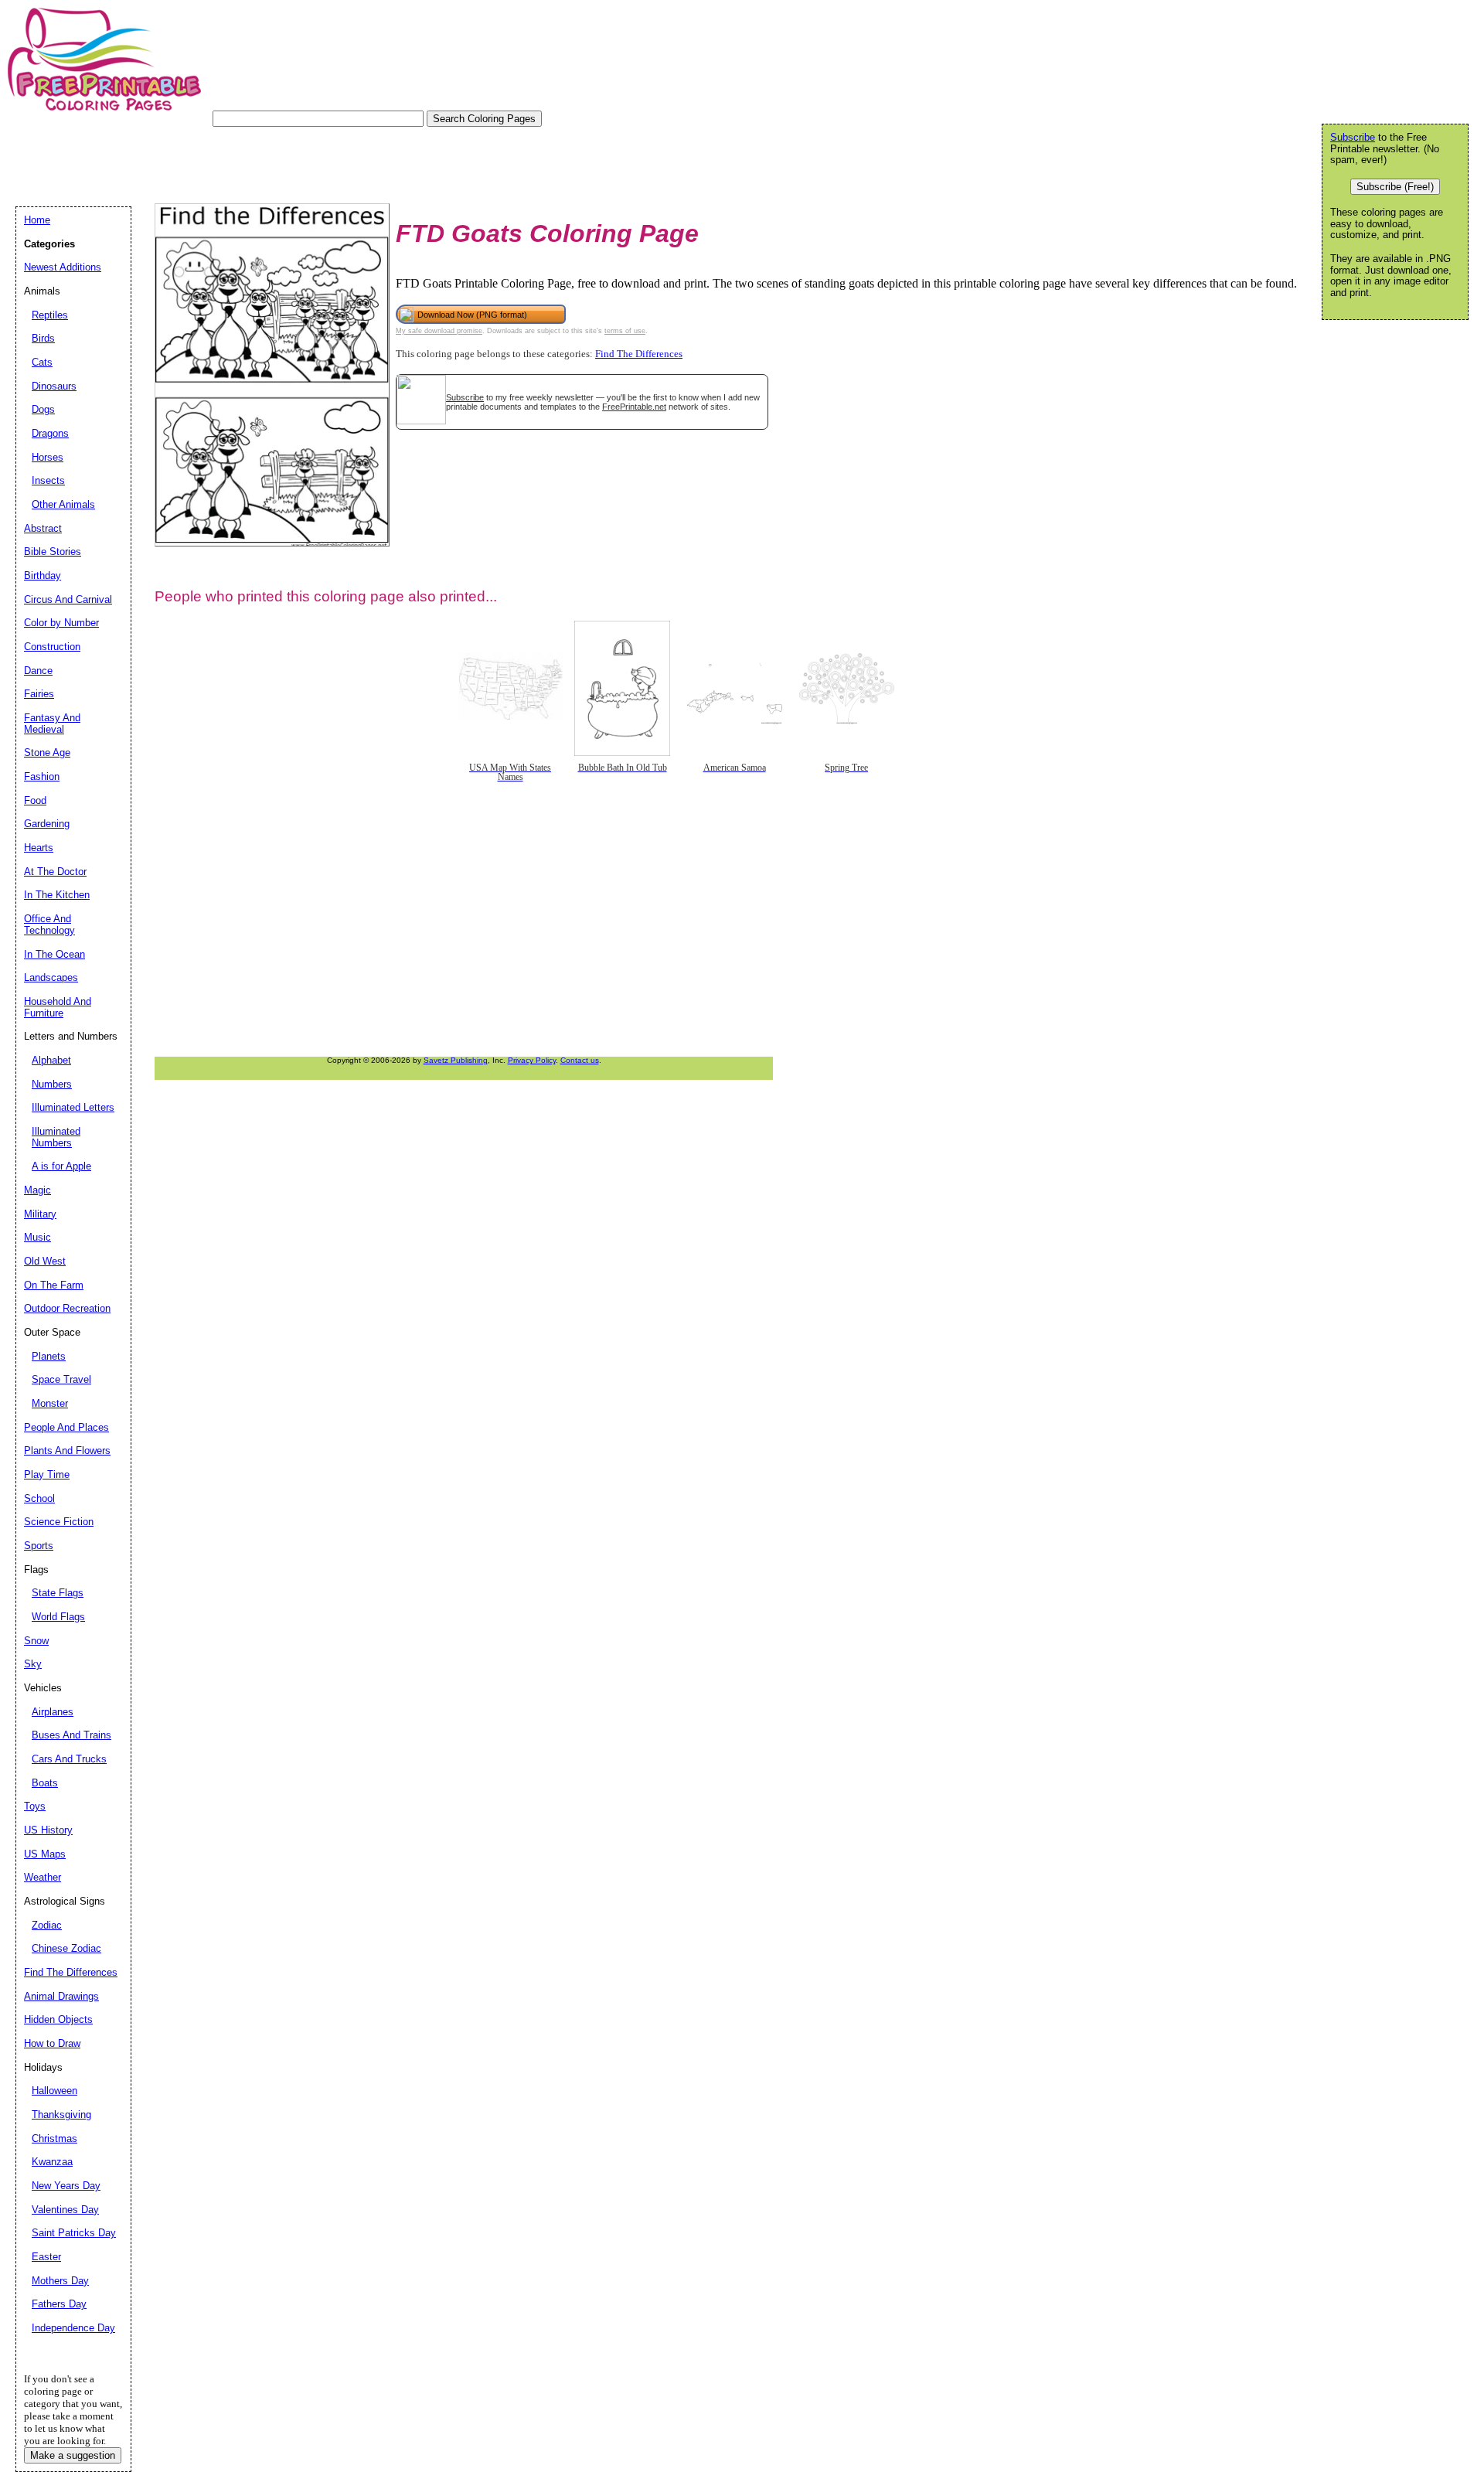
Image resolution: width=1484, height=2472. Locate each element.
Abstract (43, 528)
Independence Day (73, 2328)
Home (37, 220)
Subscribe (465, 397)
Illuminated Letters (73, 1107)
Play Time (47, 1474)
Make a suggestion (73, 2455)
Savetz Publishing (456, 1060)
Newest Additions (63, 267)
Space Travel (61, 1379)
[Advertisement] (297, 162)
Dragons (50, 433)
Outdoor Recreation (67, 1308)
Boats (45, 1783)
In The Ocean (54, 954)
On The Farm (54, 1285)
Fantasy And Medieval (52, 724)
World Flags (58, 1617)
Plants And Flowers (67, 1451)
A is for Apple (61, 1166)
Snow (36, 1641)
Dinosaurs (54, 386)
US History (48, 1830)
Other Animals (63, 504)
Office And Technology (49, 924)
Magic (37, 1190)
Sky (33, 1664)
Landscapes (51, 977)
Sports (39, 1546)
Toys (35, 1806)
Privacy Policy (532, 1060)
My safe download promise (439, 331)
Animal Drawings (61, 1996)
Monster (50, 1403)
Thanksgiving (61, 2114)
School (39, 1498)
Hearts (39, 848)
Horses (48, 457)
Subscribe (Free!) (1395, 187)
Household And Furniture (58, 1007)
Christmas (54, 2138)
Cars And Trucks (69, 1759)
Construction (52, 647)
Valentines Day (65, 2210)
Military (40, 1214)
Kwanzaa (52, 2162)
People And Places (66, 1427)
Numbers (52, 1084)
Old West (45, 1261)
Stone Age (47, 752)
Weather (43, 1877)
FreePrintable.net (634, 407)
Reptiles (50, 315)
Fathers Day (59, 2304)
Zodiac (47, 1925)
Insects (48, 480)
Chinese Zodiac (66, 1948)
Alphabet (51, 1060)
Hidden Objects (58, 2019)
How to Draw (52, 2043)
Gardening (47, 824)
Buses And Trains (71, 1735)
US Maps (45, 1854)
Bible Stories (53, 552)
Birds (43, 338)
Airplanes (53, 1712)
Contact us (580, 1060)
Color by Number (61, 623)
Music (37, 1237)
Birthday (43, 575)
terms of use (625, 331)
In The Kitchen (57, 895)
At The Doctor (55, 872)
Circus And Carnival (68, 599)
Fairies (39, 694)
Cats (42, 362)
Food (35, 800)
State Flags (58, 1593)
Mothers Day (60, 2281)
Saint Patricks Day (74, 2233)
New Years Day (66, 2186)
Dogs (43, 409)
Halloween (54, 2091)
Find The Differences (639, 354)
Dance (38, 671)
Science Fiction (59, 1522)
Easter (46, 2257)
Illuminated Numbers (56, 1137)
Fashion (42, 776)
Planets (49, 1356)
